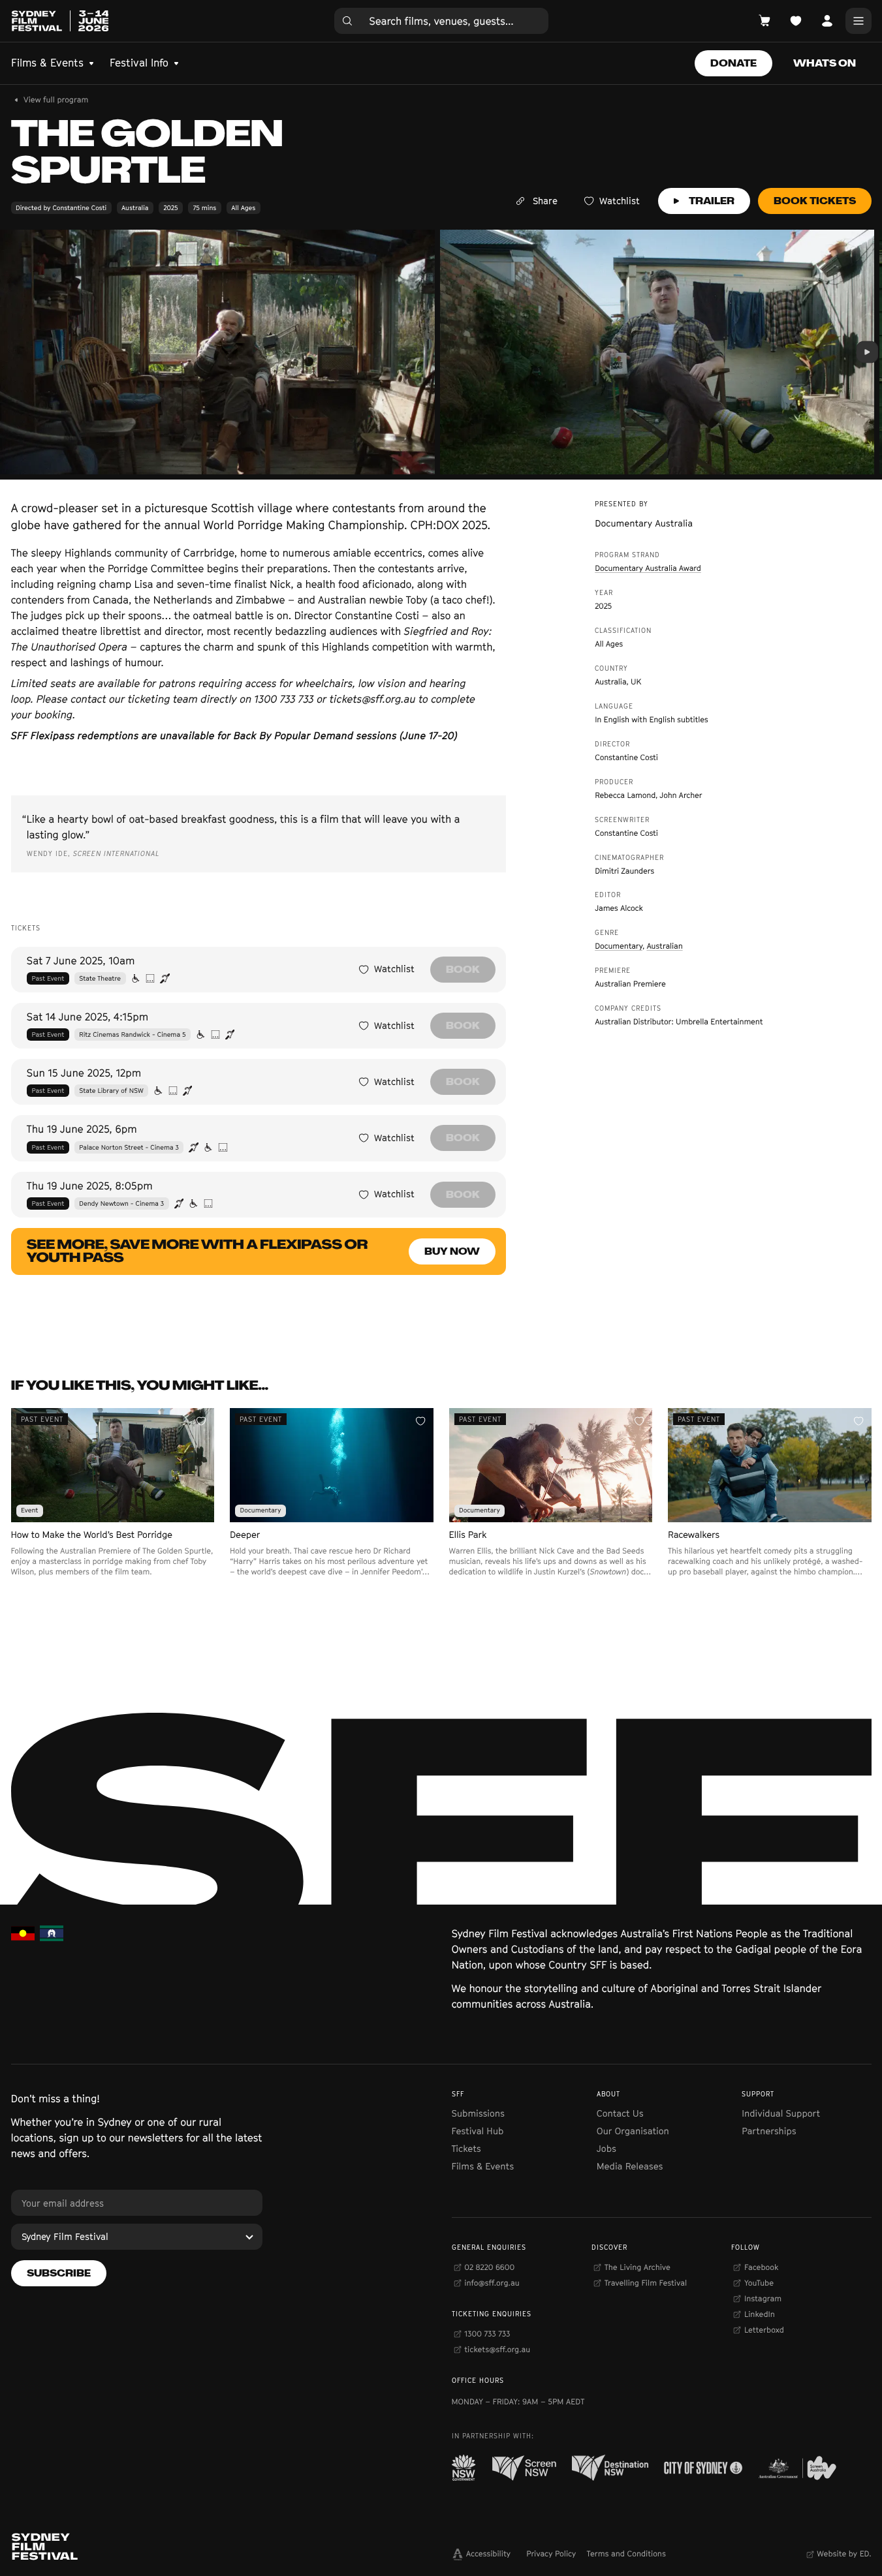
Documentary (619, 946)
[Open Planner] (796, 21)
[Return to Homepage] (60, 21)
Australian (664, 946)
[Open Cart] (764, 21)
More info (113, 1598)
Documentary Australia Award (648, 568)
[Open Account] (827, 21)
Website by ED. (844, 2553)
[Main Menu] (858, 21)
